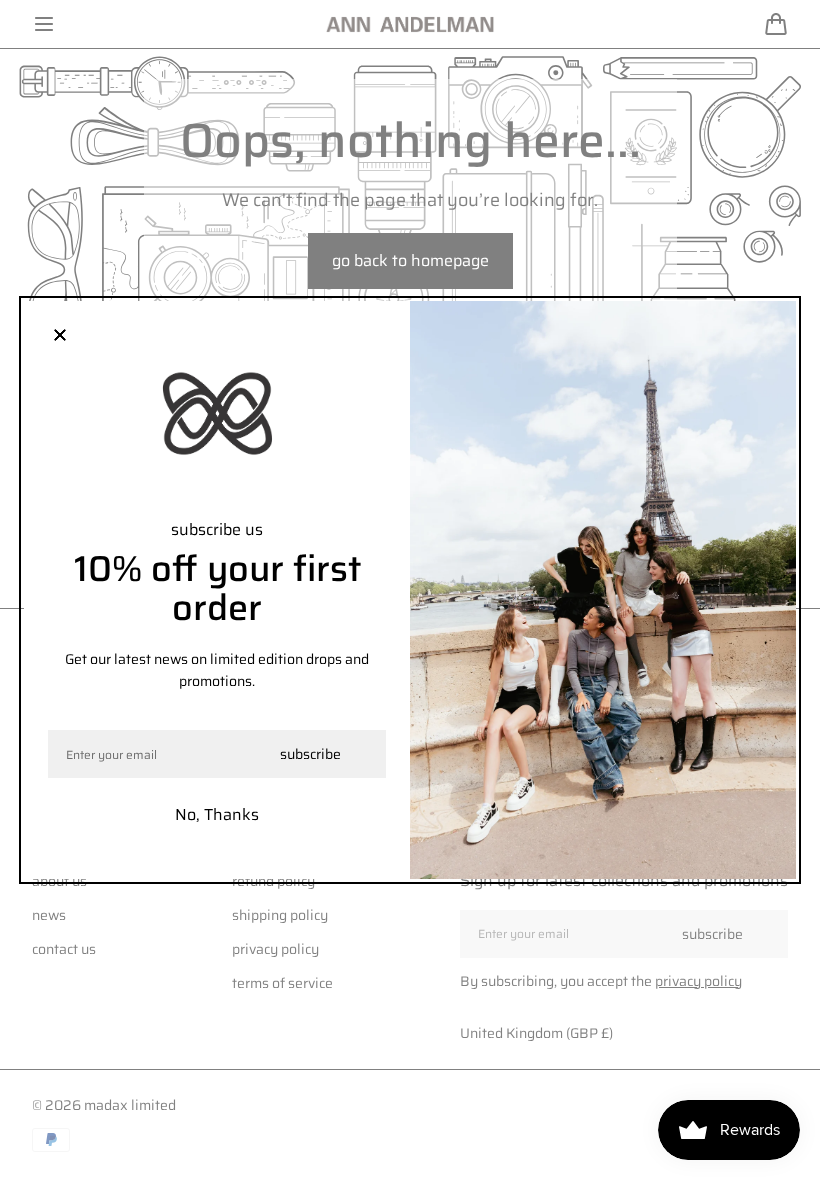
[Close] (60, 337)
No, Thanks (217, 814)
